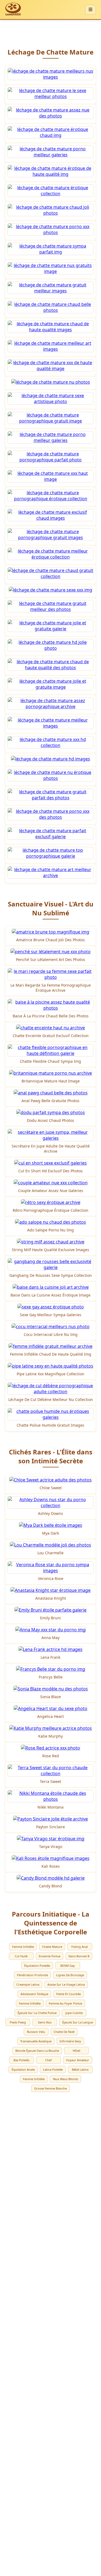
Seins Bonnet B (79, 1956)
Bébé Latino (80, 2069)
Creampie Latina (28, 1984)
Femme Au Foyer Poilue (65, 2003)
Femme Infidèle (23, 1947)
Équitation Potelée (37, 1966)
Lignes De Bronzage (70, 1975)
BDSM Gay (68, 1966)
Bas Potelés (21, 2060)
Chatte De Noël (64, 2032)
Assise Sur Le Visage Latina (66, 1984)
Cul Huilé (21, 1956)
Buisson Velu (36, 2032)
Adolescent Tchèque (34, 1994)
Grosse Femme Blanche (50, 2088)
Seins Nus (45, 2022)
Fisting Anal (80, 1947)
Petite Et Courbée (69, 1994)
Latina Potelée (53, 2069)
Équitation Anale (23, 2069)
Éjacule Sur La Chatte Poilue (37, 2013)
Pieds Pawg (18, 2022)
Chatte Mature (52, 1947)
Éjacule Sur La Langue (78, 2022)
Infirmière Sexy (70, 2041)
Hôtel (76, 2051)
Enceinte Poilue (50, 1956)
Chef (48, 2060)
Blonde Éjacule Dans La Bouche (37, 2051)
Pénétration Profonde (32, 1975)
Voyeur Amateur (78, 2060)
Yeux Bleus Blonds (65, 2079)
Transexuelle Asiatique (36, 2041)
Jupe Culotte (74, 2013)
